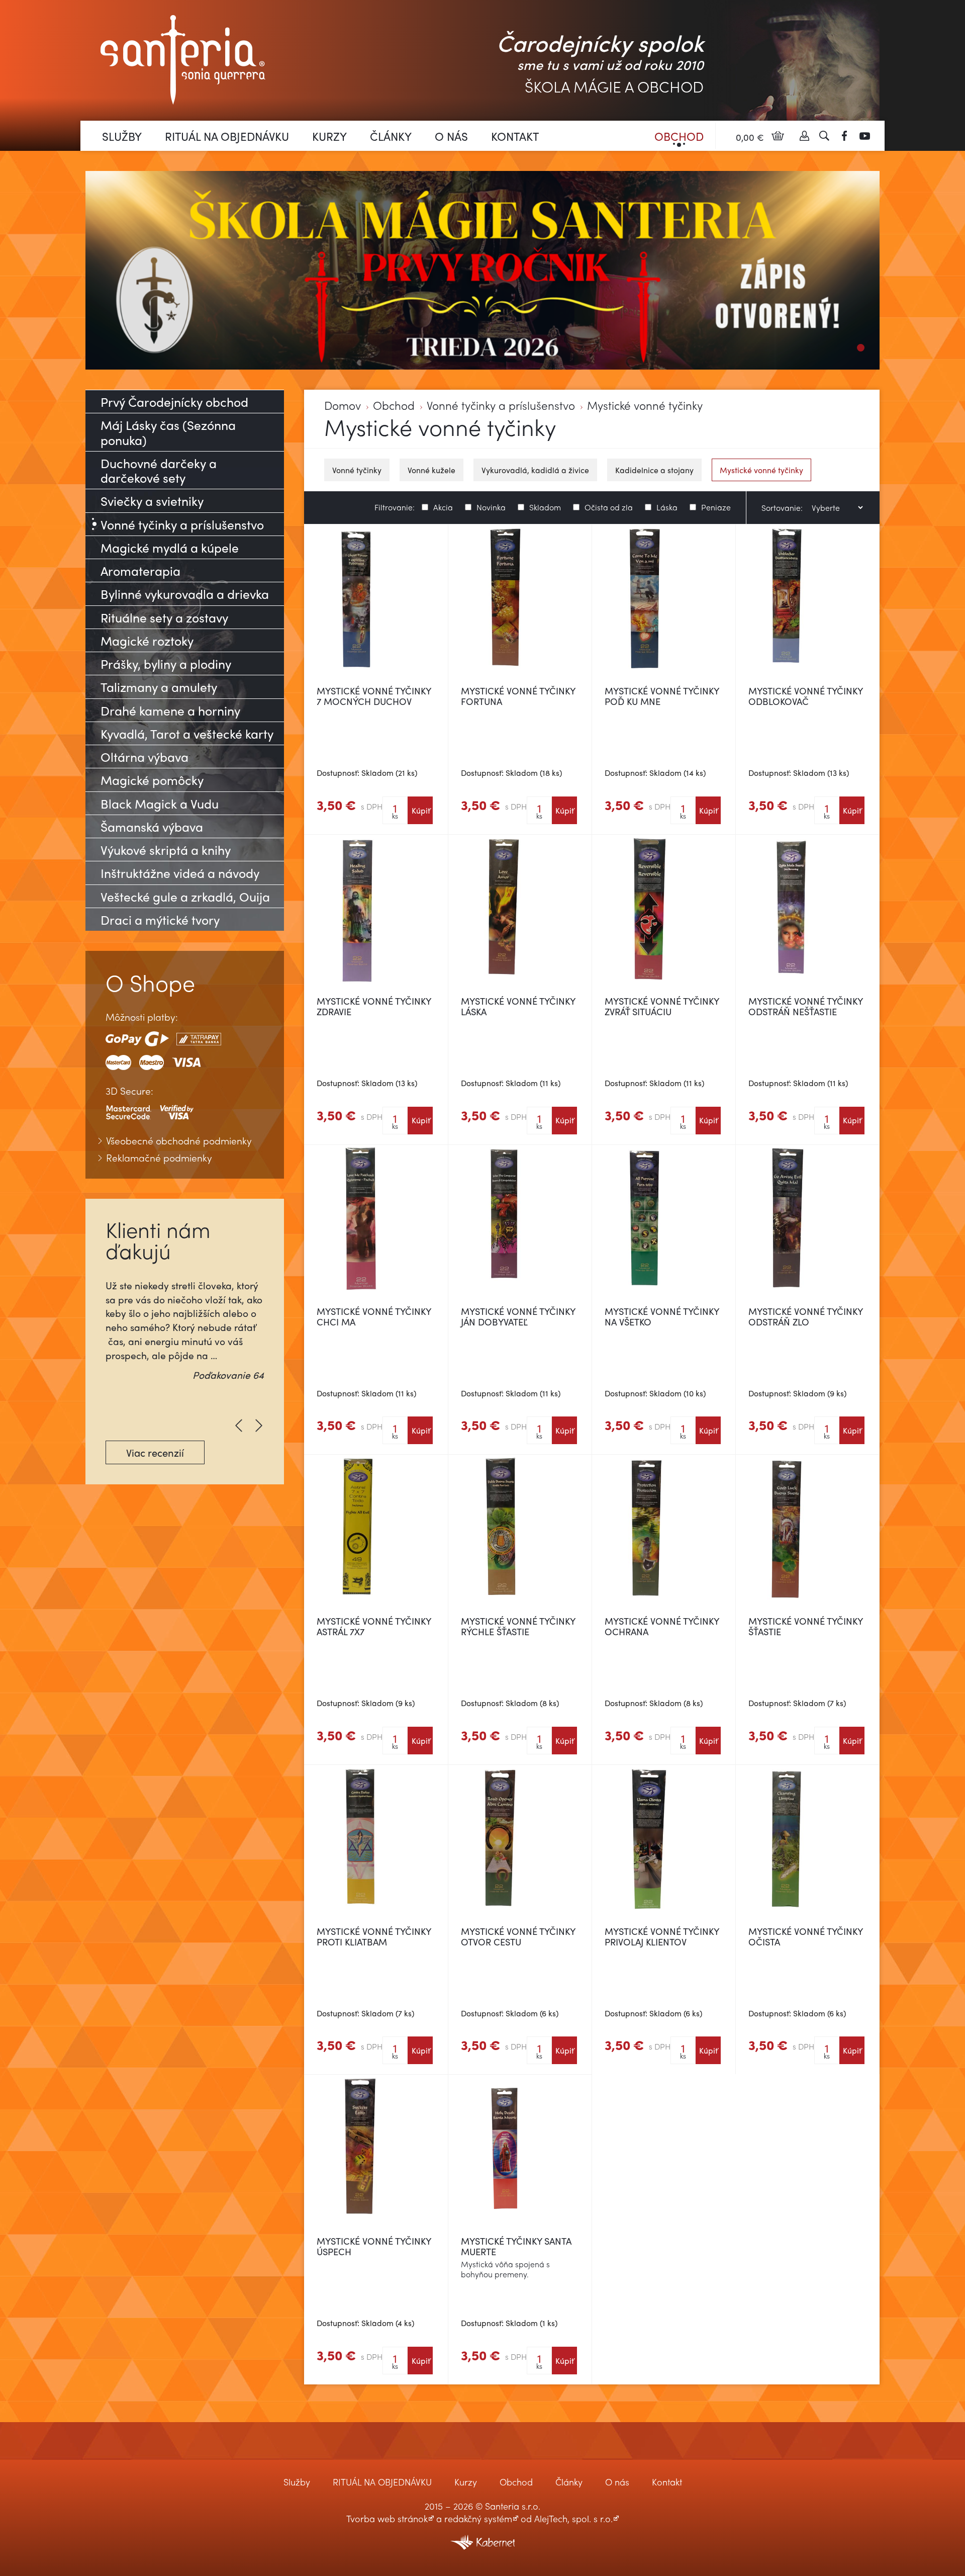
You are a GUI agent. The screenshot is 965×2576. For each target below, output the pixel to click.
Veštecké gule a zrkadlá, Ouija (185, 896)
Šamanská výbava (152, 826)
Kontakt (515, 136)
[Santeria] (183, 59)
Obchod (679, 136)
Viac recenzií (155, 1452)
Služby (122, 136)
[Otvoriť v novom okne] (482, 2536)
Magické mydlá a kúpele (170, 547)
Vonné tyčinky (357, 470)
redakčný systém (478, 2518)
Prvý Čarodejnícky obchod (174, 402)
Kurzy (329, 136)
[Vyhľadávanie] (824, 136)
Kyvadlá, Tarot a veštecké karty (187, 733)
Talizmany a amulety (159, 687)
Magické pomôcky (152, 780)
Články (391, 136)
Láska (667, 506)
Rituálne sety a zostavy (164, 617)
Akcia (443, 506)
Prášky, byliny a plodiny (166, 663)
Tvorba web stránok (387, 2518)
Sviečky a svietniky (152, 501)
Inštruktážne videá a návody (180, 873)
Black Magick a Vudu (160, 803)
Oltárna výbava (144, 757)
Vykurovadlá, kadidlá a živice (535, 470)
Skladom (545, 506)
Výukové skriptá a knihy (166, 850)
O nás (451, 136)
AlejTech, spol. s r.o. (573, 2518)
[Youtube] (864, 136)
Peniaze (716, 506)
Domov (343, 406)
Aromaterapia (140, 570)
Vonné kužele (431, 470)
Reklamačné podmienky (159, 1158)
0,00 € (750, 137)
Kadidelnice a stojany (654, 470)
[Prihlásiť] (804, 136)
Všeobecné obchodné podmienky (179, 1141)
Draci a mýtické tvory (160, 919)
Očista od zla (609, 506)
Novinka (491, 506)
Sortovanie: (782, 508)
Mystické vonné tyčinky (645, 406)
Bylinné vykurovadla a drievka (185, 594)
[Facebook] (844, 136)
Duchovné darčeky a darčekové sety (159, 470)
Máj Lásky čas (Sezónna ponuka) (168, 432)
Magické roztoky (147, 640)
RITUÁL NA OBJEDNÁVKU (227, 136)
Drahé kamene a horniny (170, 710)
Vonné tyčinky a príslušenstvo (501, 406)
